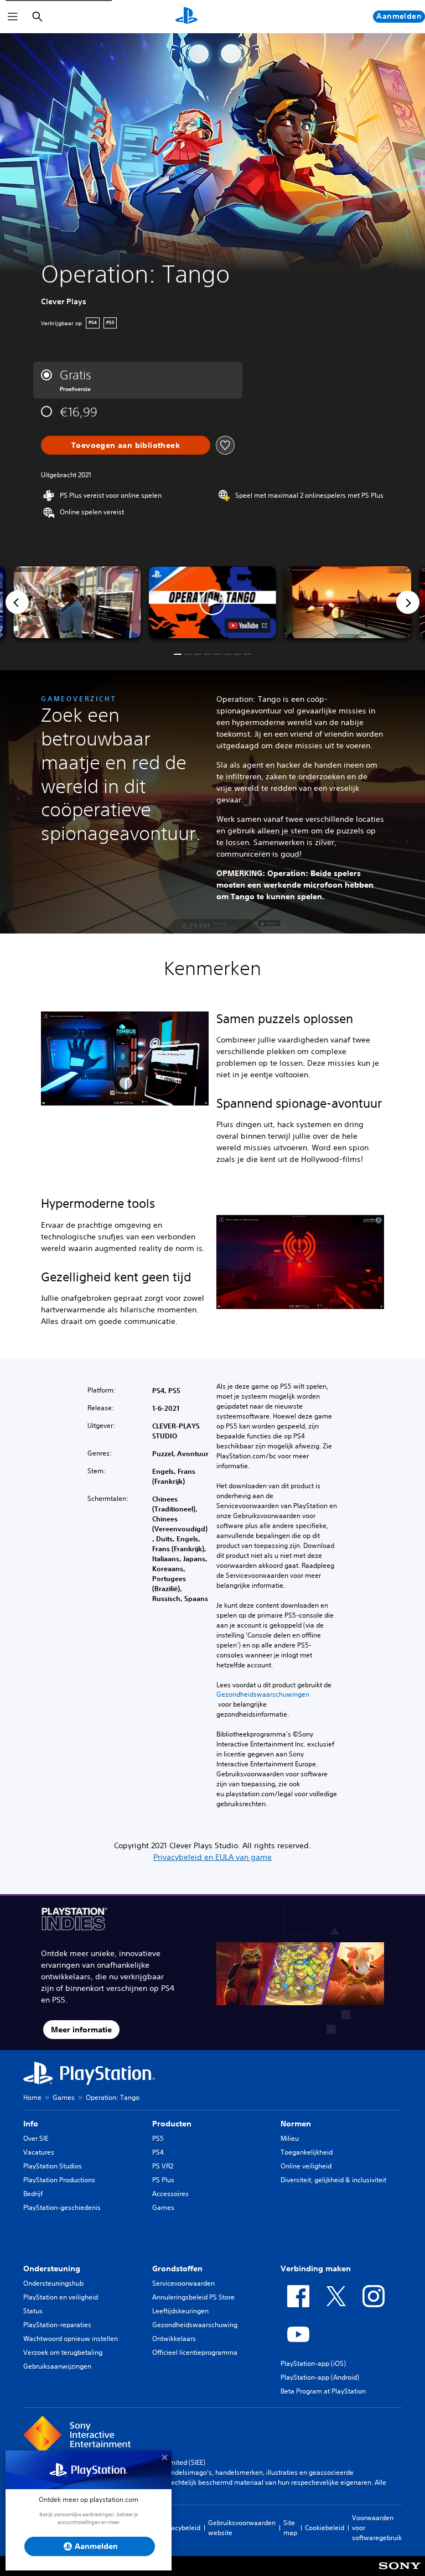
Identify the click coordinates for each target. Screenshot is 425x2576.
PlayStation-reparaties (57, 2325)
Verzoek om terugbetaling (63, 2352)
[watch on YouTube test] (248, 625)
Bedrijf (33, 2194)
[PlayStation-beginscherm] (186, 17)
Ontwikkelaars (174, 2338)
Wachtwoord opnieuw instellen (71, 2338)
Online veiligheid (306, 2166)
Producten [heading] (172, 2124)
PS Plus (163, 2180)
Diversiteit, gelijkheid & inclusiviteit (333, 2180)
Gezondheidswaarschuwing (195, 2325)
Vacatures (39, 2152)
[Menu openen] (13, 17)
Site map (290, 2528)
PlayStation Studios (53, 2166)
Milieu (290, 2138)
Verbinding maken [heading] (316, 2269)
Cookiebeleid (325, 2528)
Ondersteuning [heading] (52, 2269)
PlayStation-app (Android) (320, 2377)
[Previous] (17, 602)
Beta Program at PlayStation (323, 2391)
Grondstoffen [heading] (177, 2269)
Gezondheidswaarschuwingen (263, 1694)
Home (32, 2097)
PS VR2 (163, 2166)
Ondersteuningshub (53, 2283)
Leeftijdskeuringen (180, 2311)
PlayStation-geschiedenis (62, 2207)
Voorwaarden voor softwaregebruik (377, 2528)
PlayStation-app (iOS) (313, 2363)
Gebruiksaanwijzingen (57, 2366)
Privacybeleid (180, 2528)
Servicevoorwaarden (183, 2283)
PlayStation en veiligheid (61, 2297)
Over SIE (36, 2138)
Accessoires (170, 2194)
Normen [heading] (296, 2124)
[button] (212, 602)
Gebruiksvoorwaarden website (242, 2528)
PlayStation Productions (59, 2180)
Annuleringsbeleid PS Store (193, 2297)
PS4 (158, 2152)
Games (64, 2097)
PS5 (158, 2138)
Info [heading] (31, 2124)
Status (33, 2311)
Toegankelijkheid (307, 2152)
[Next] (408, 602)
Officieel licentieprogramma (195, 2352)
